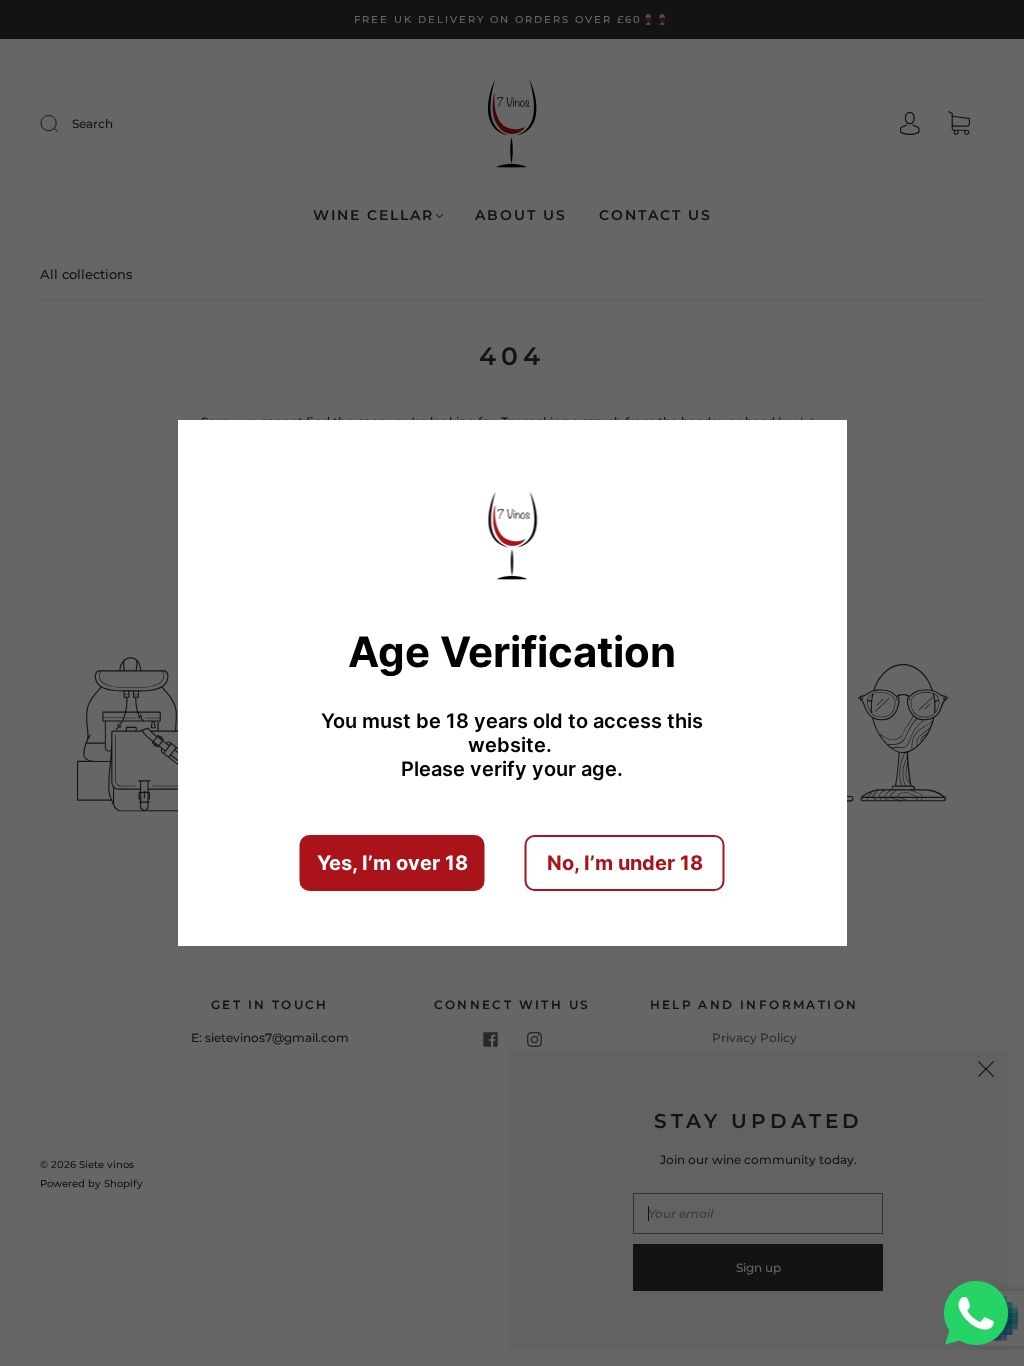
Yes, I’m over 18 (392, 863)
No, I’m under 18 (625, 863)
